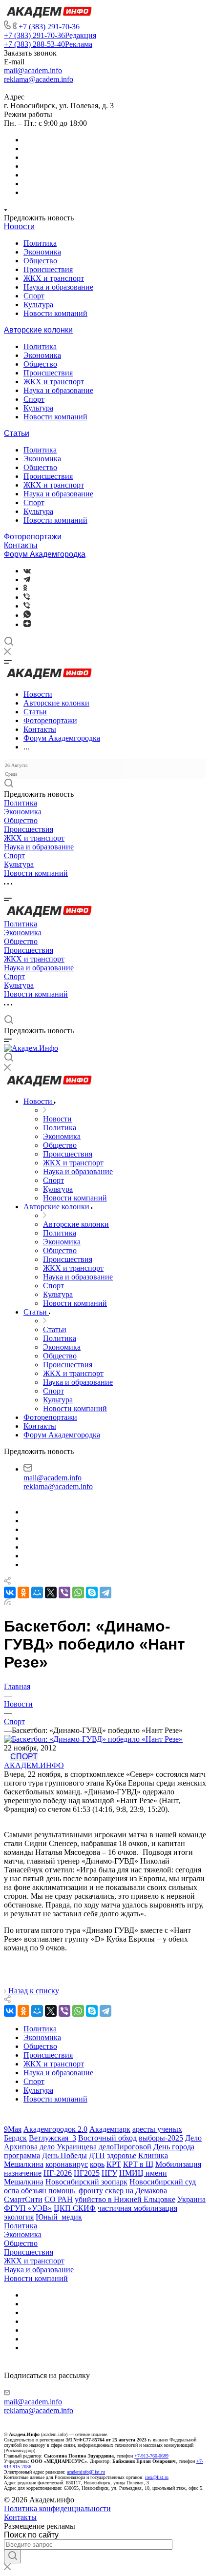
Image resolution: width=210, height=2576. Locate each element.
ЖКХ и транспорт (54, 278)
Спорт (34, 296)
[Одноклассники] (25, 588)
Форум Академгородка (45, 554)
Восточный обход (107, 2138)
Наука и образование (58, 287)
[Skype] (92, 1593)
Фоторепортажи (33, 537)
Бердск (15, 2138)
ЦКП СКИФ (75, 2208)
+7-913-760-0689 (151, 2456)
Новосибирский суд (163, 2182)
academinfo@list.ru (86, 2472)
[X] (51, 1593)
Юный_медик (59, 2217)
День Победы (64, 2155)
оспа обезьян (25, 2191)
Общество (40, 261)
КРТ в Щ (138, 2164)
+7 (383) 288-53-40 (48, 44)
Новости (19, 226)
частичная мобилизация (137, 2208)
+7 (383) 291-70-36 (49, 27)
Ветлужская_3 (52, 2138)
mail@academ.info (33, 70)
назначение (23, 2173)
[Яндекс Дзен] (27, 624)
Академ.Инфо (34, 1765)
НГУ (109, 2173)
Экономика (42, 252)
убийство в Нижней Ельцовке (125, 2199)
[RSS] (7, 1603)
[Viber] (27, 597)
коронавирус (67, 2164)
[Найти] (12, 2556)
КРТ (114, 2164)
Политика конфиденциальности (57, 2508)
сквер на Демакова (136, 2191)
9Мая (13, 2129)
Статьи (17, 433)
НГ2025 (87, 2173)
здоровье (122, 2155)
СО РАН (59, 2199)
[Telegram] (27, 580)
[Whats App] (27, 615)
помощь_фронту (76, 2191)
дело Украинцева (68, 2147)
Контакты (21, 545)
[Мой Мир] (37, 1593)
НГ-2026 (58, 2173)
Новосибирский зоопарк (86, 2182)
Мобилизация (178, 2164)
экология (19, 2217)
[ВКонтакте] (27, 571)
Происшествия (48, 269)
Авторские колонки (38, 330)
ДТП (97, 2155)
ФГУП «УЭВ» (28, 2208)
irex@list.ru (157, 2477)
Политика (40, 243)
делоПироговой (125, 2147)
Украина (191, 2199)
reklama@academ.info (39, 79)
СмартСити (23, 2199)
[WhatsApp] (78, 1593)
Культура (38, 305)
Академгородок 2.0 (55, 2129)
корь (97, 2164)
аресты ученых (157, 2129)
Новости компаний (55, 313)
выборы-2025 (161, 2138)
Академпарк (110, 2129)
